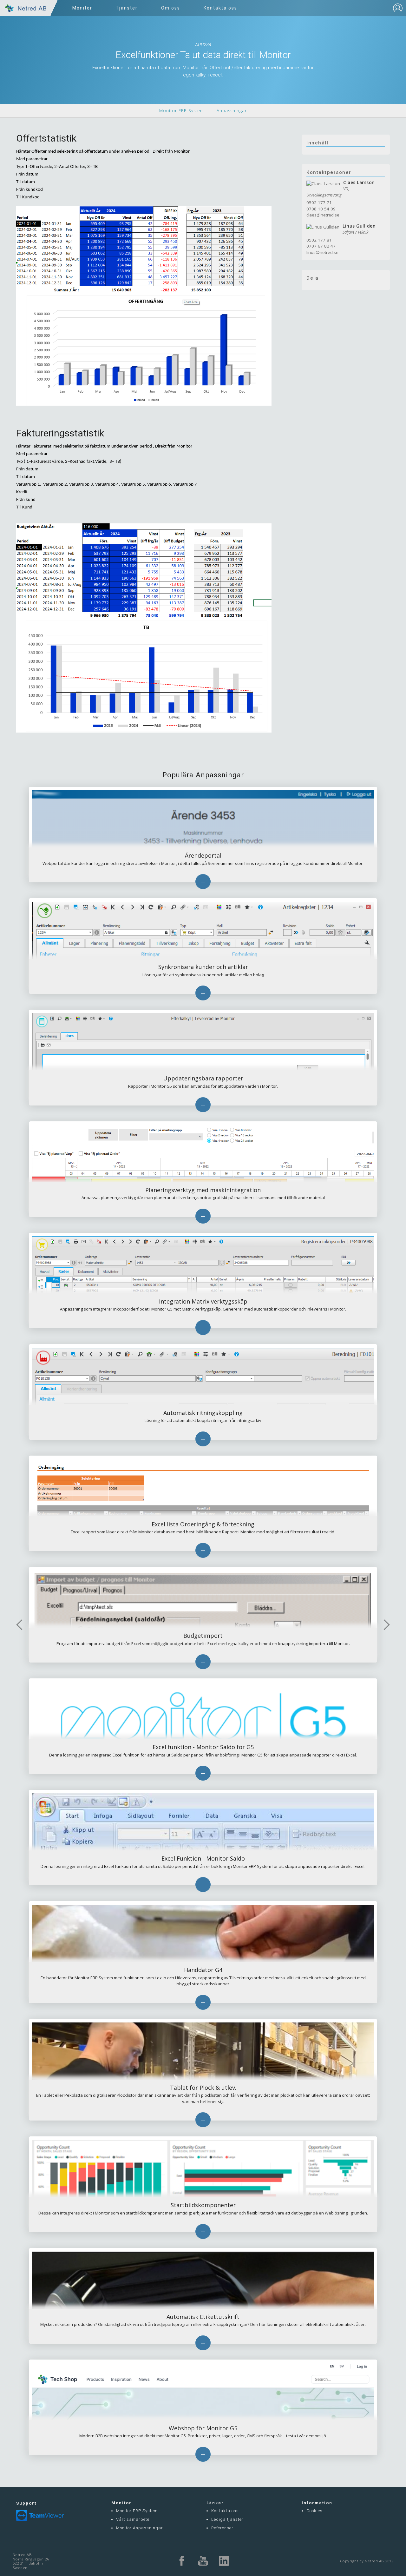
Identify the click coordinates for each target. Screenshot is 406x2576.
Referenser (222, 2528)
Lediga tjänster (227, 2519)
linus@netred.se (322, 252)
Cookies (314, 2511)
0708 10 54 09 (321, 209)
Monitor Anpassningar (140, 2528)
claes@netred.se (323, 215)
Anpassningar (232, 110)
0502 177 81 (319, 240)
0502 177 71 (319, 202)
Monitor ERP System (182, 110)
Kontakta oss (225, 2511)
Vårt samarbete (133, 2519)
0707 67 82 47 (321, 246)
